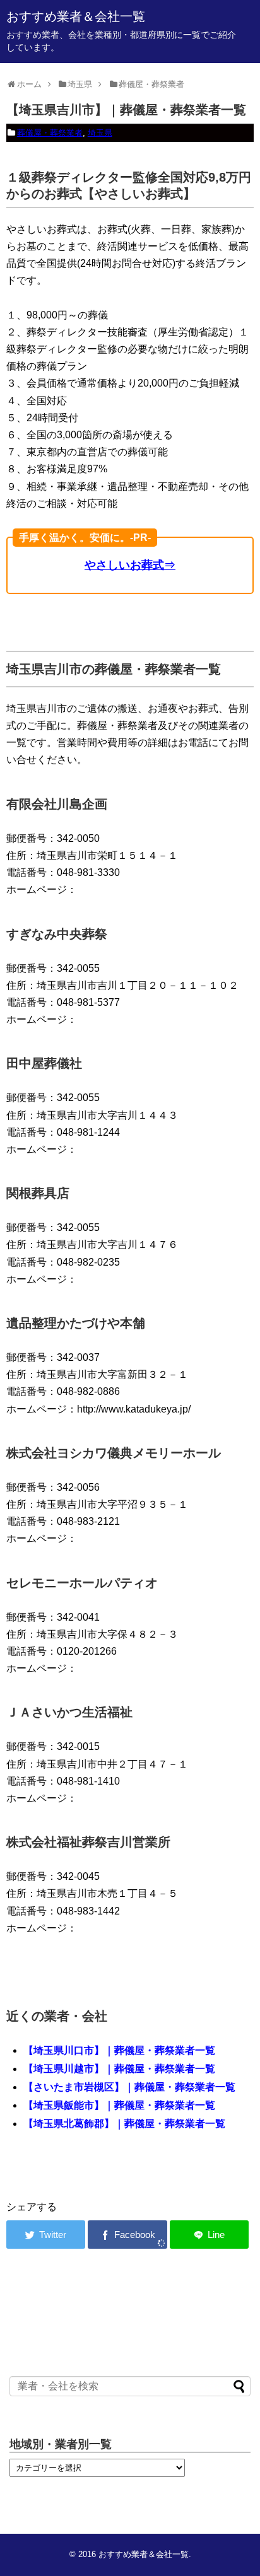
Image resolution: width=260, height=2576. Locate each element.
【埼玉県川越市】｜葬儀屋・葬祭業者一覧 (119, 2069)
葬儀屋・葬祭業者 (50, 133)
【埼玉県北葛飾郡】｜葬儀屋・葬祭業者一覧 (124, 2124)
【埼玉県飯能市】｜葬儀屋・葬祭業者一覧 (119, 2105)
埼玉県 (100, 133)
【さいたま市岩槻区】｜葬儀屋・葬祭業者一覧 (129, 2087)
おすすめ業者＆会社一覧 (76, 16)
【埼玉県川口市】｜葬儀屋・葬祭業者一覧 (119, 2050)
